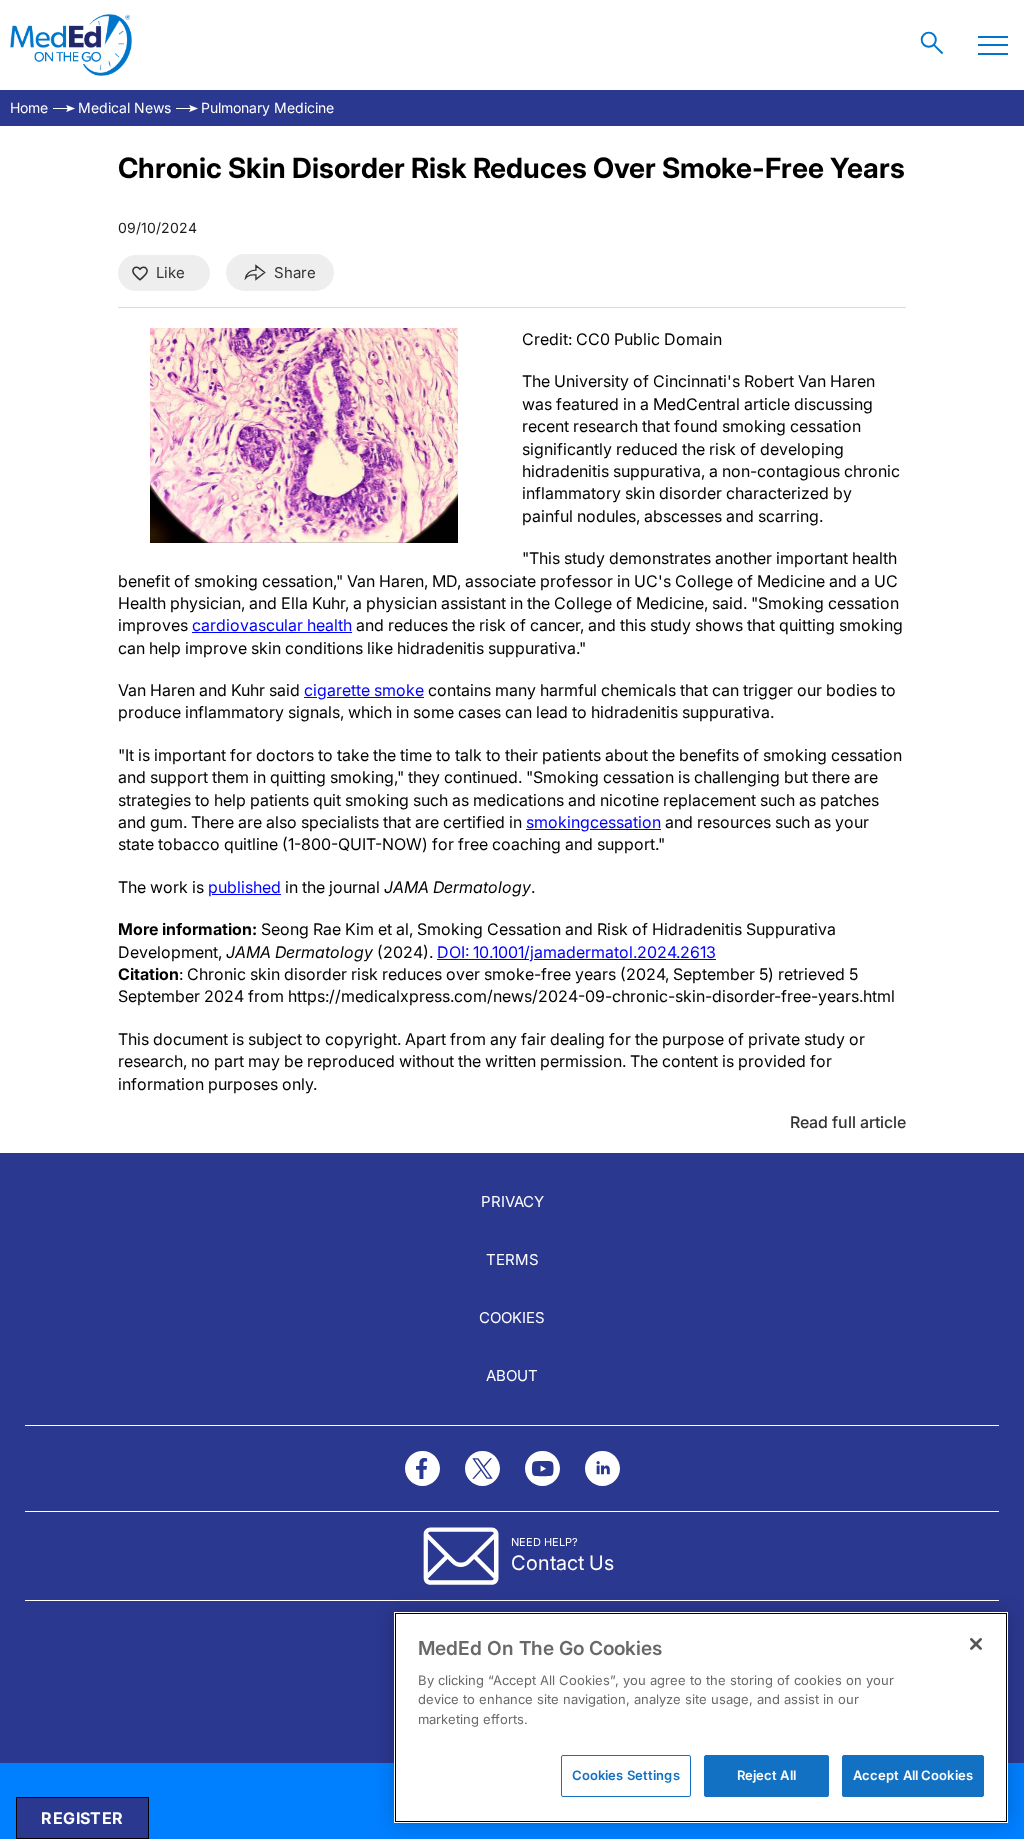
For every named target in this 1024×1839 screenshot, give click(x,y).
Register (82, 1818)
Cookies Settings (626, 1775)
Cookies (512, 1317)
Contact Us (562, 1563)
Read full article (848, 1122)
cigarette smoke (364, 690)
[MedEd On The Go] (71, 45)
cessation (625, 822)
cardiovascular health (272, 625)
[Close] (976, 1644)
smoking (558, 822)
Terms (512, 1259)
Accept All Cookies (913, 1775)
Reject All (766, 1775)
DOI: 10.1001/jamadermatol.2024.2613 (576, 952)
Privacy (512, 1201)
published (244, 887)
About (512, 1375)
